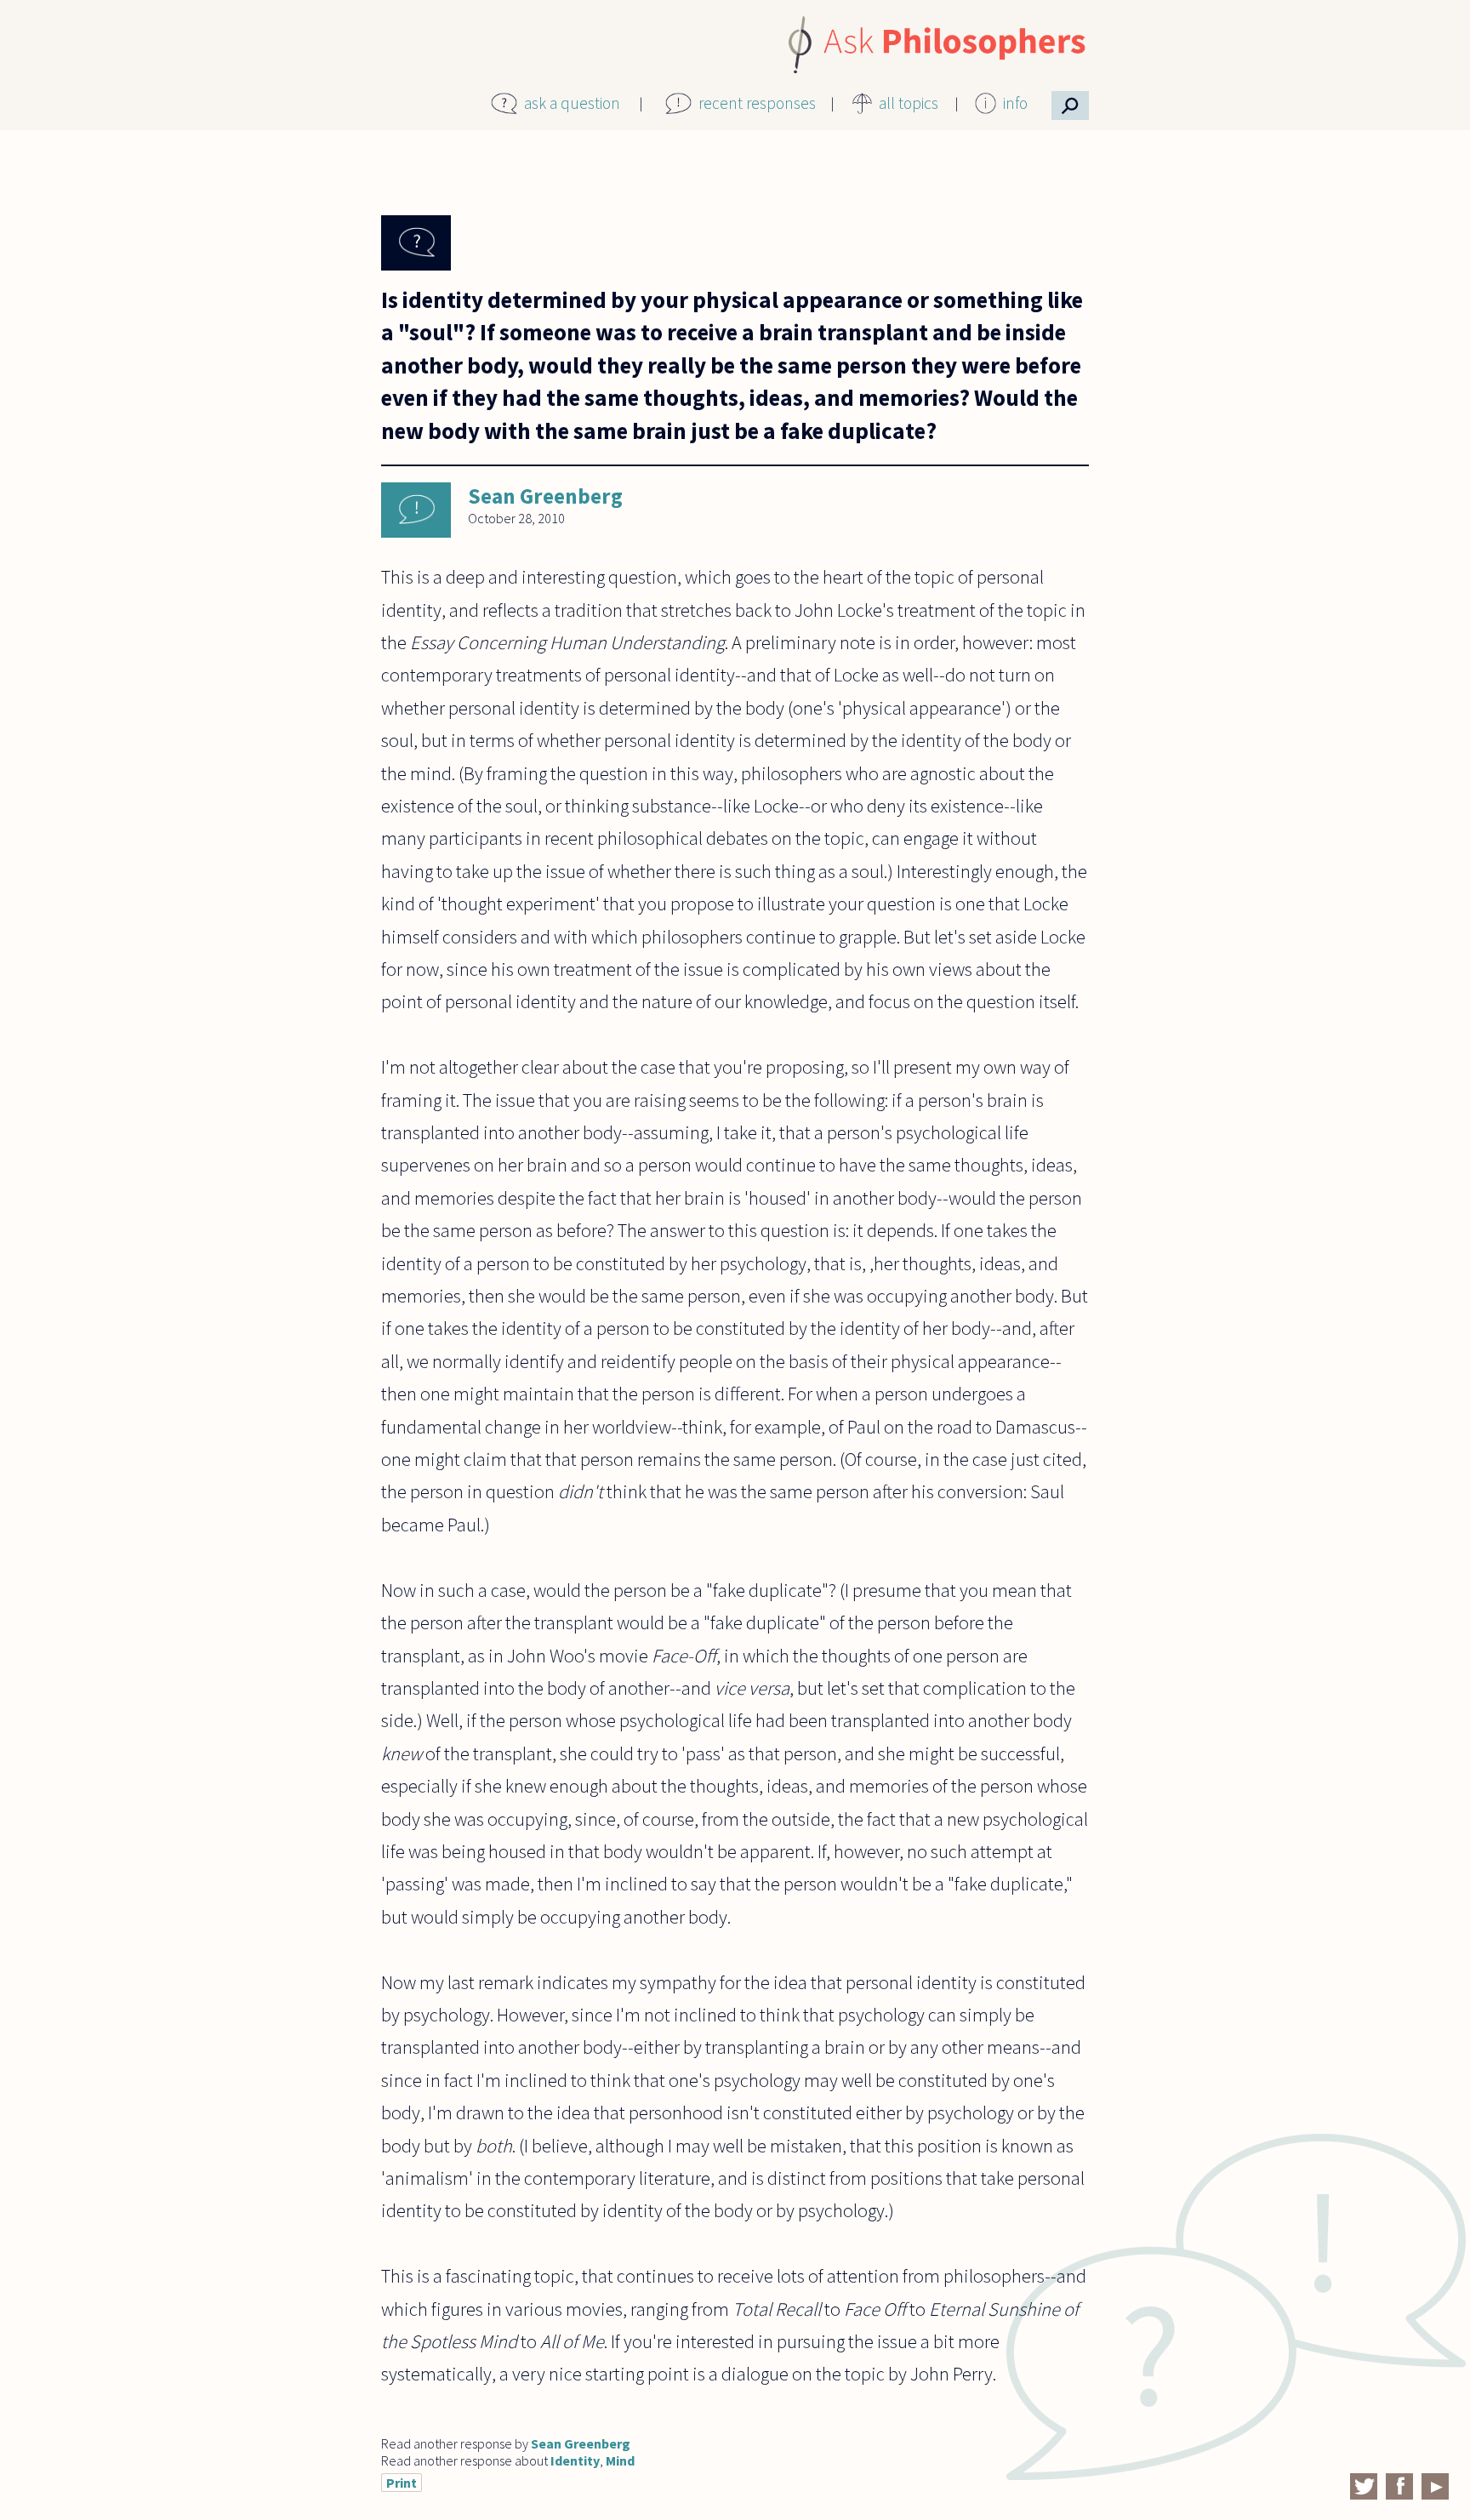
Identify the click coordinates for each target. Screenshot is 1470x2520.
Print (402, 2483)
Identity (575, 2460)
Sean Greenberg (545, 496)
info (1015, 103)
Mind (620, 2460)
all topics (909, 103)
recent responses (757, 103)
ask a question (572, 103)
